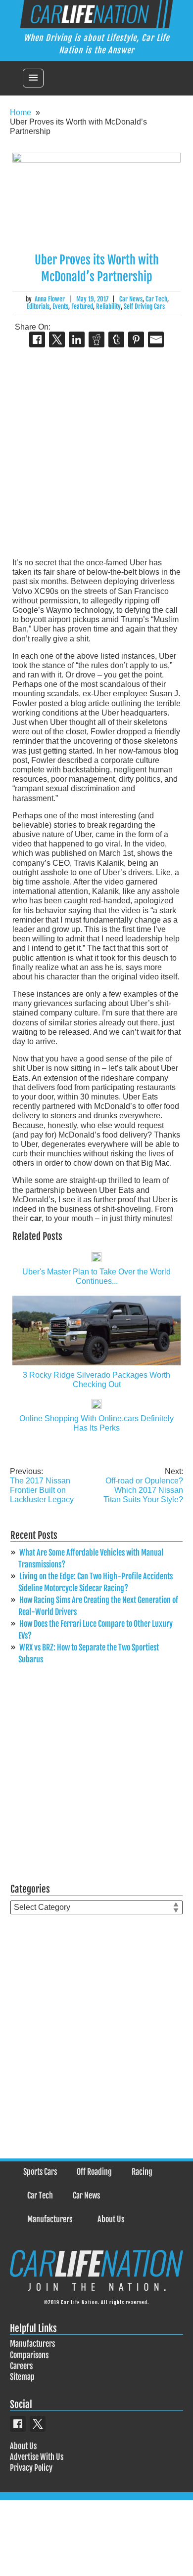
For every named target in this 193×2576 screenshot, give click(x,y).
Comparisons (29, 2355)
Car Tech (156, 299)
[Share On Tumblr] (116, 339)
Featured (82, 306)
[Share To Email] (156, 339)
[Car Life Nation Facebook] (18, 2424)
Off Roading (94, 2172)
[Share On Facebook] (37, 339)
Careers (21, 2366)
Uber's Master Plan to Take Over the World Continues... (96, 1276)
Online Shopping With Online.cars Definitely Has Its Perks (96, 1423)
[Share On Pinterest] (136, 339)
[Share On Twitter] (57, 339)
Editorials (38, 306)
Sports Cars (40, 2172)
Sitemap (22, 2377)
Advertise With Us (37, 2457)
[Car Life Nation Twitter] (38, 2424)
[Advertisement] (96, 454)
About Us (111, 2219)
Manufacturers (50, 2219)
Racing (142, 2172)
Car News (131, 299)
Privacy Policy (31, 2468)
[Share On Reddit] (96, 339)
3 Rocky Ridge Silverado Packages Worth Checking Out (96, 1380)
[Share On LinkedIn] (77, 339)
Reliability (108, 306)
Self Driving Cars (144, 306)
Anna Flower (50, 299)
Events (60, 306)
